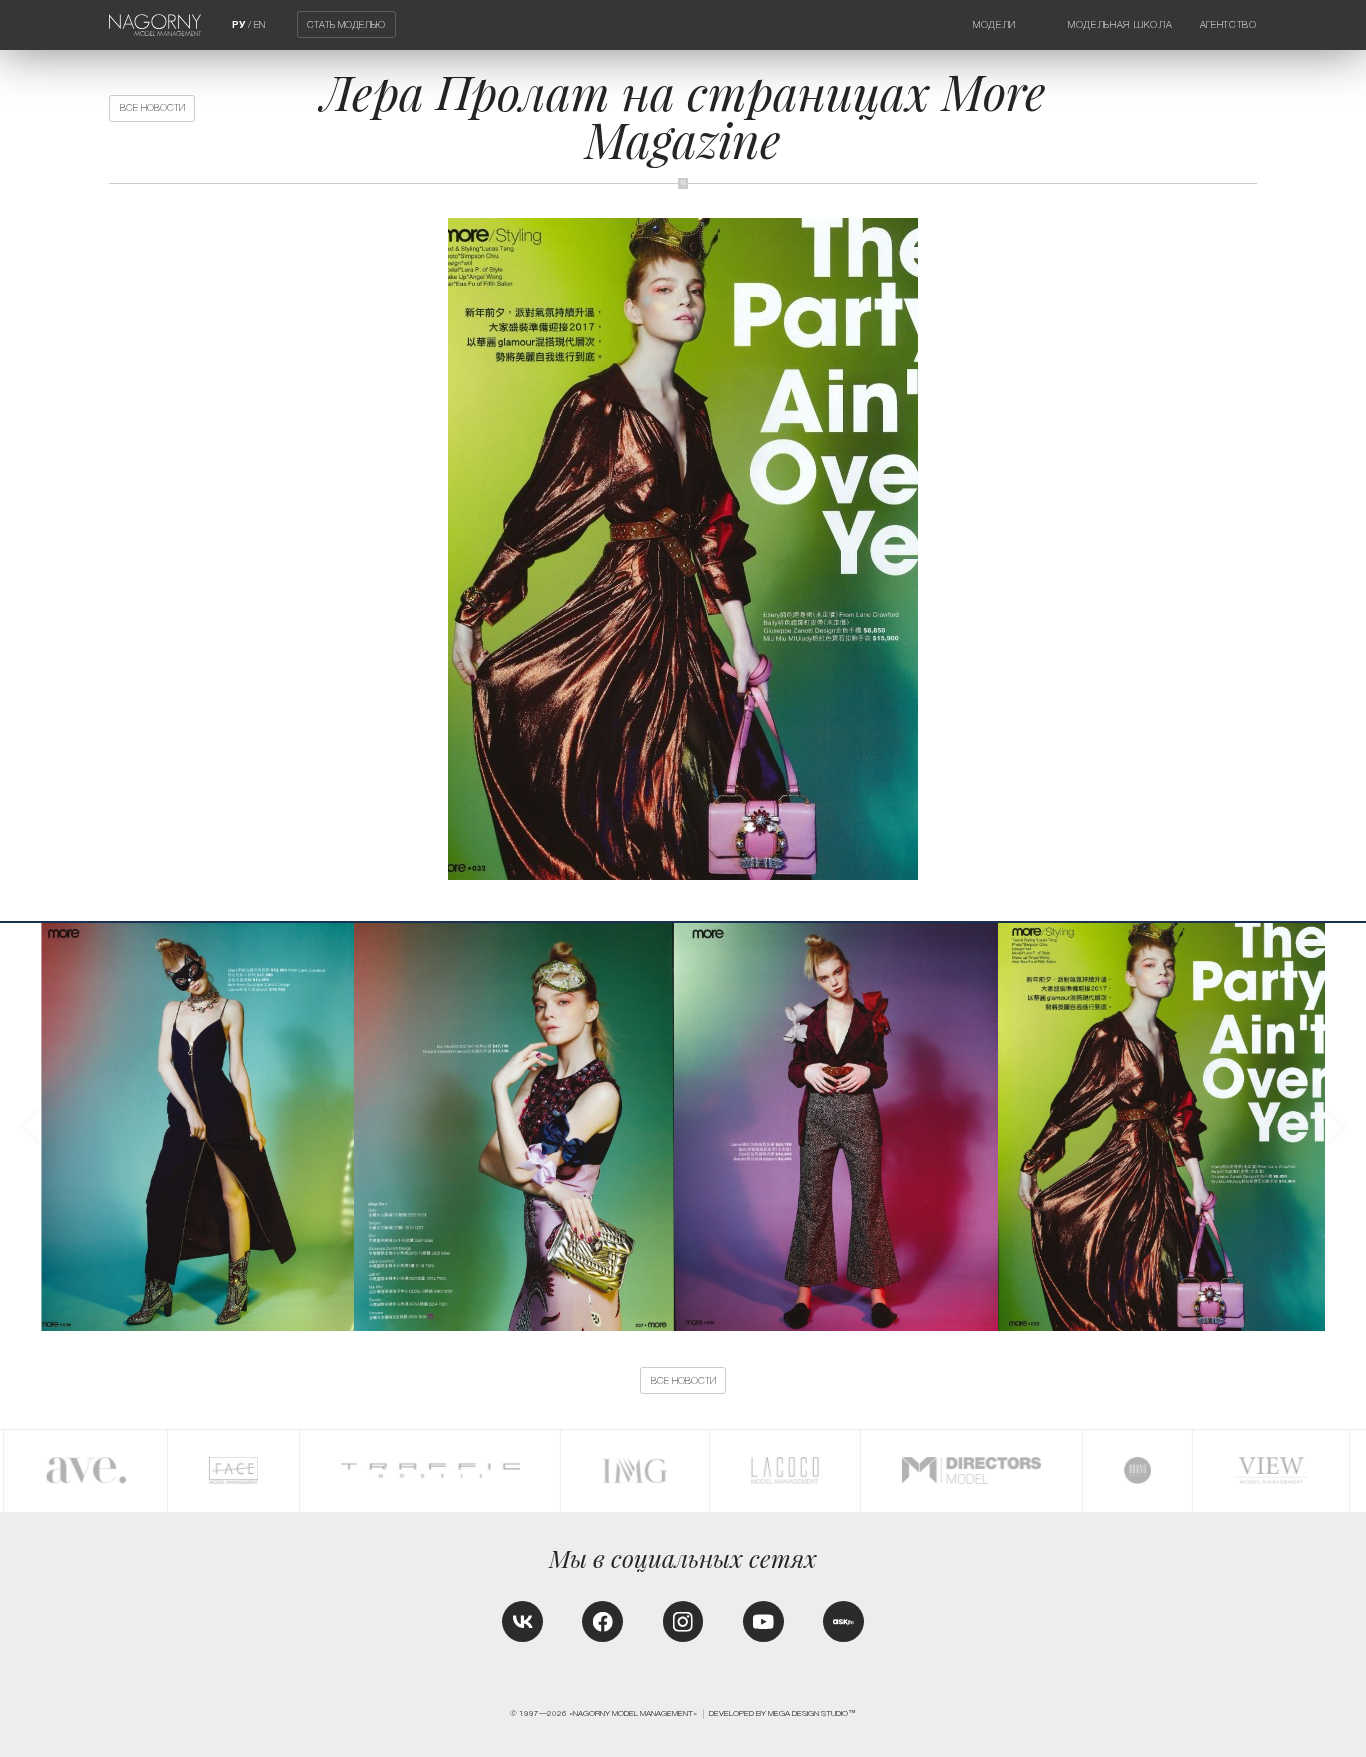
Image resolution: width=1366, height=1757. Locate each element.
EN (259, 24)
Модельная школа (1120, 24)
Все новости (152, 107)
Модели (994, 24)
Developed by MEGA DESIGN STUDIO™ (782, 1713)
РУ (238, 24)
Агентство (1228, 24)
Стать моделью (346, 24)
